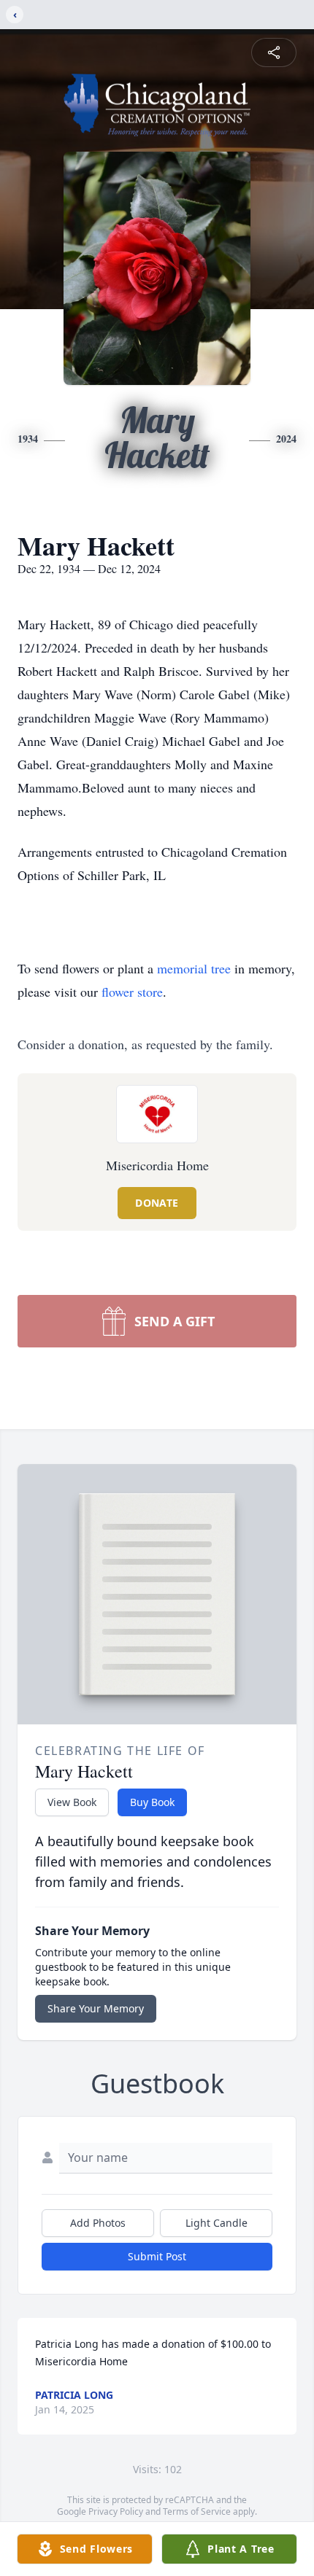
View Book (72, 1802)
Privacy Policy (116, 2511)
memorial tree (194, 968)
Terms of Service (197, 2511)
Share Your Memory (96, 2008)
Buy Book (152, 1802)
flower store (132, 992)
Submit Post (157, 2256)
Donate (157, 1203)
